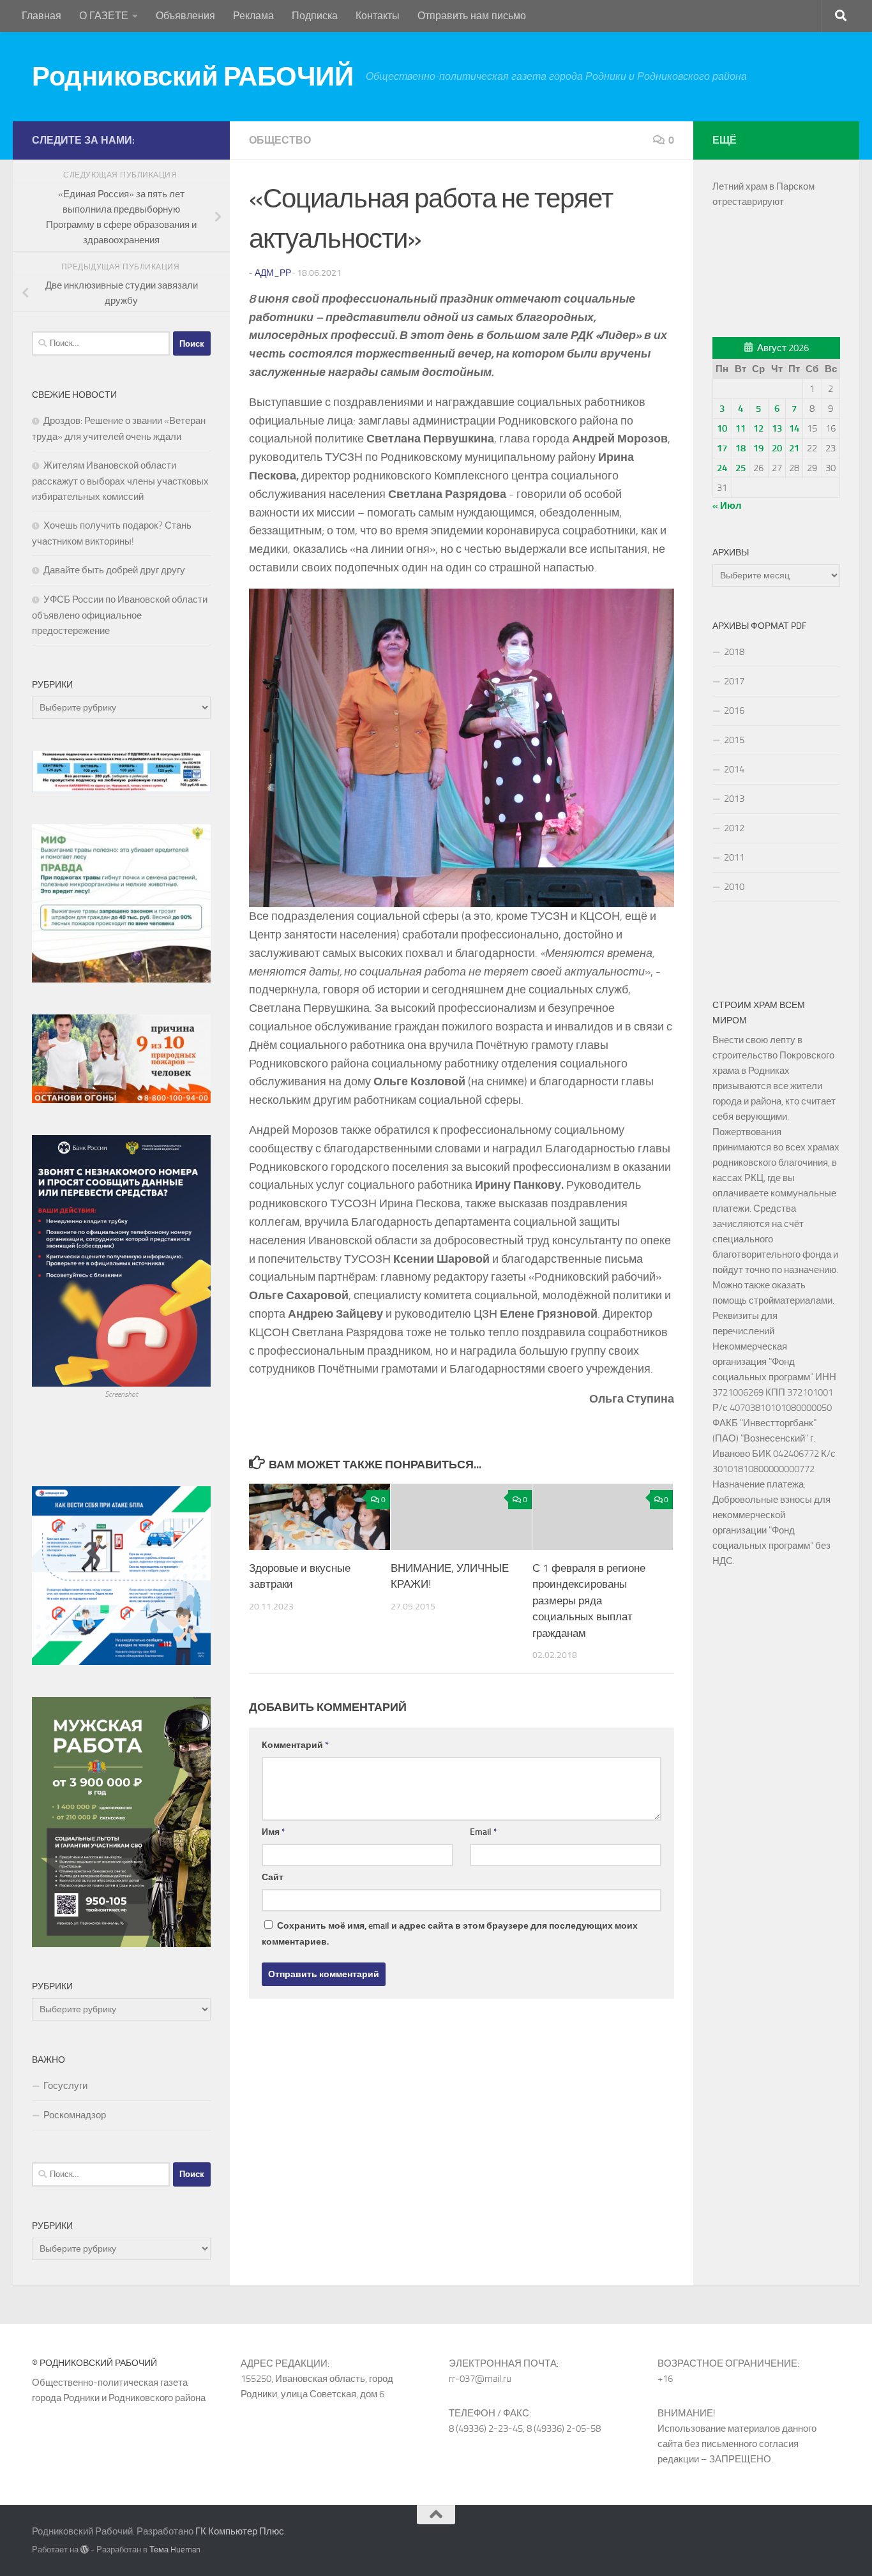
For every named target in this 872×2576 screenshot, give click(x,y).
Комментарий (295, 1745)
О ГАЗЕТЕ (104, 16)
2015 (734, 740)
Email (484, 1832)
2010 (734, 887)
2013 (734, 799)
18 (740, 448)
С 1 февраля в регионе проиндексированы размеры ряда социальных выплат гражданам (589, 1601)
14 (794, 428)
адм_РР (273, 273)
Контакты (378, 16)
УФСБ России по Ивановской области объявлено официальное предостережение (120, 615)
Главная (41, 16)
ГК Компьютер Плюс (240, 2531)
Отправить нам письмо (472, 16)
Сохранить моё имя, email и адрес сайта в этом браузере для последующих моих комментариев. (450, 1934)
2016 (734, 711)
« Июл (727, 506)
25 (740, 468)
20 (777, 448)
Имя (274, 1832)
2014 (734, 769)
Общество (280, 140)
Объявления (185, 16)
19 (758, 448)
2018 (734, 652)
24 (722, 468)
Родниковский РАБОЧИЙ (192, 77)
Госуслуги (65, 2086)
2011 (734, 857)
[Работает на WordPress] (85, 2550)
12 (758, 428)
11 (740, 428)
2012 (734, 828)
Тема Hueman (175, 2550)
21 (794, 448)
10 (722, 428)
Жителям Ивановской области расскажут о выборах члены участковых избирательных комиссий (120, 481)
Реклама (253, 16)
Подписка (315, 16)
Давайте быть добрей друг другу (114, 570)
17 (722, 448)
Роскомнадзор (75, 2115)
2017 (734, 681)
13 (777, 428)
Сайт (273, 1877)
